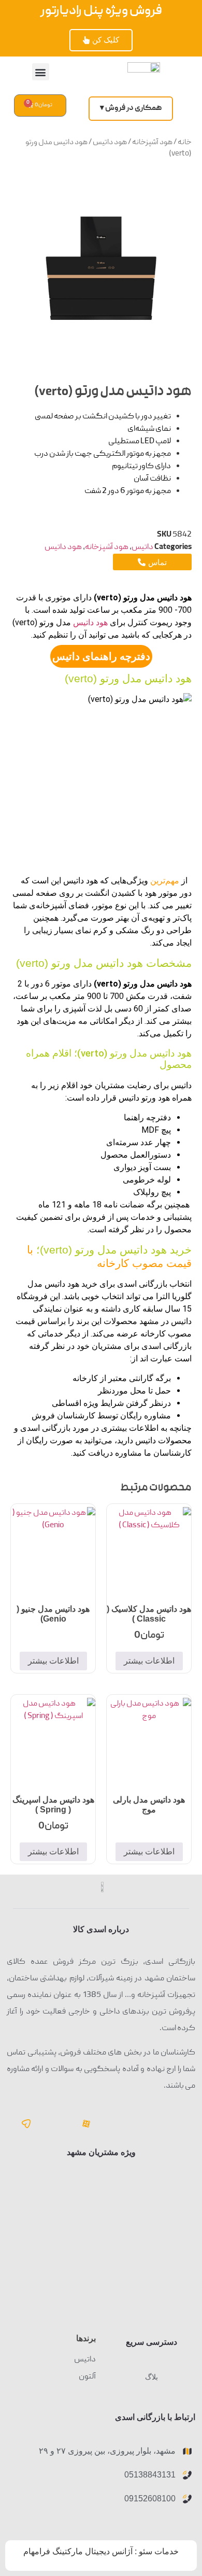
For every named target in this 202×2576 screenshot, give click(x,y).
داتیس (142, 547)
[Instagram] (56, 2123)
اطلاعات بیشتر (149, 1661)
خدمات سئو (159, 2551)
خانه (185, 143)
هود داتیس (110, 143)
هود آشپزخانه (152, 143)
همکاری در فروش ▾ (131, 108)
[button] (41, 72)
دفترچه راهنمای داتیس (101, 656)
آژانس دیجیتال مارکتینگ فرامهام (78, 2551)
